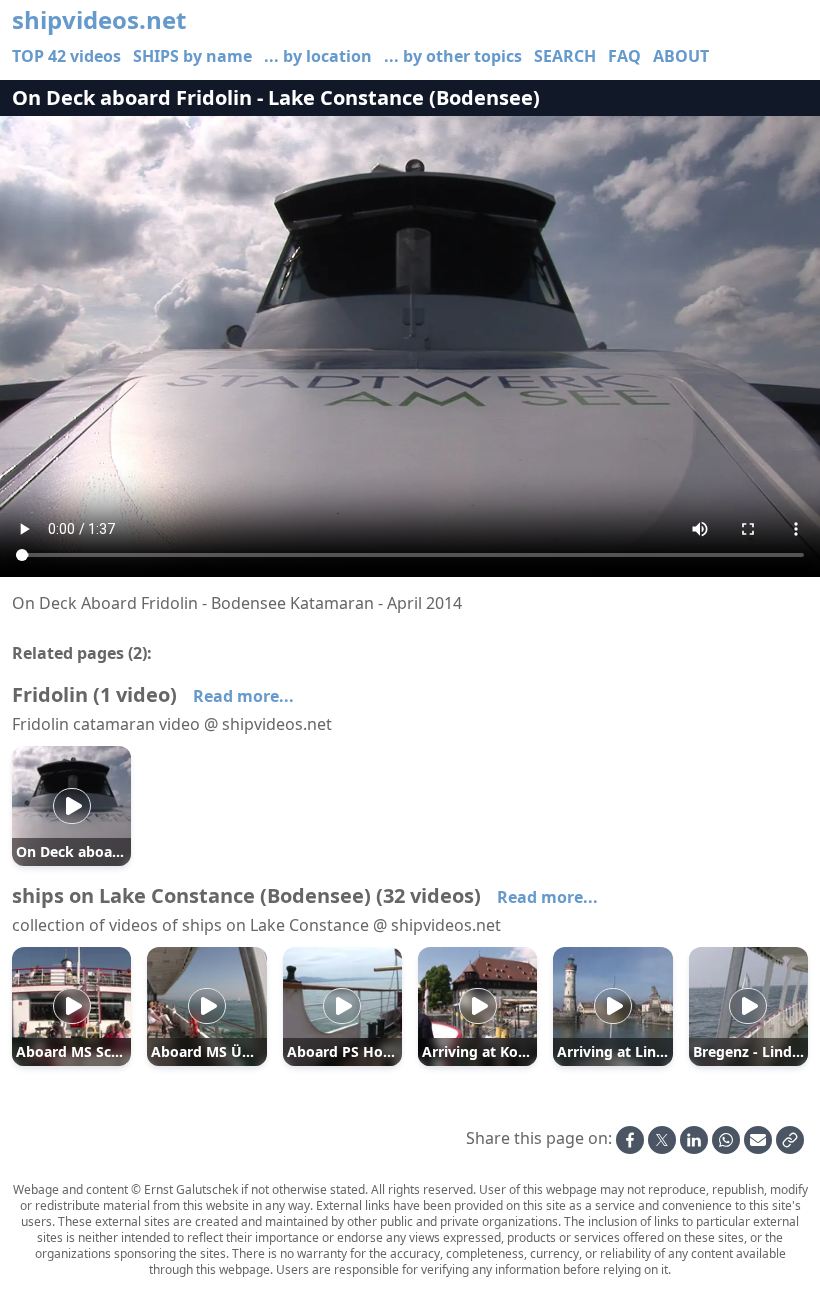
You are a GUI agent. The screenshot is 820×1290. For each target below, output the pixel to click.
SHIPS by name (192, 56)
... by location (318, 56)
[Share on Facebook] (630, 1140)
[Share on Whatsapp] (726, 1140)
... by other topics (453, 56)
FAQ (624, 56)
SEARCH (565, 56)
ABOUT (681, 56)
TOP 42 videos (66, 56)
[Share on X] (662, 1140)
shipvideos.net (99, 20)
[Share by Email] (758, 1140)
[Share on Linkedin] (694, 1140)
